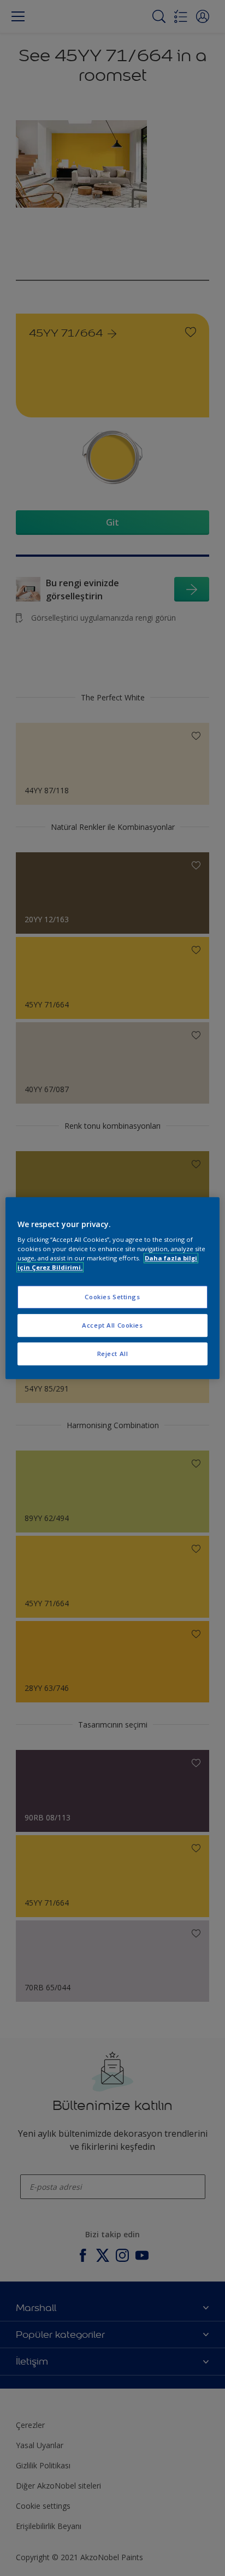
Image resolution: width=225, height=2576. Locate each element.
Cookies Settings (112, 1297)
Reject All (113, 1354)
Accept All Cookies (112, 1325)
